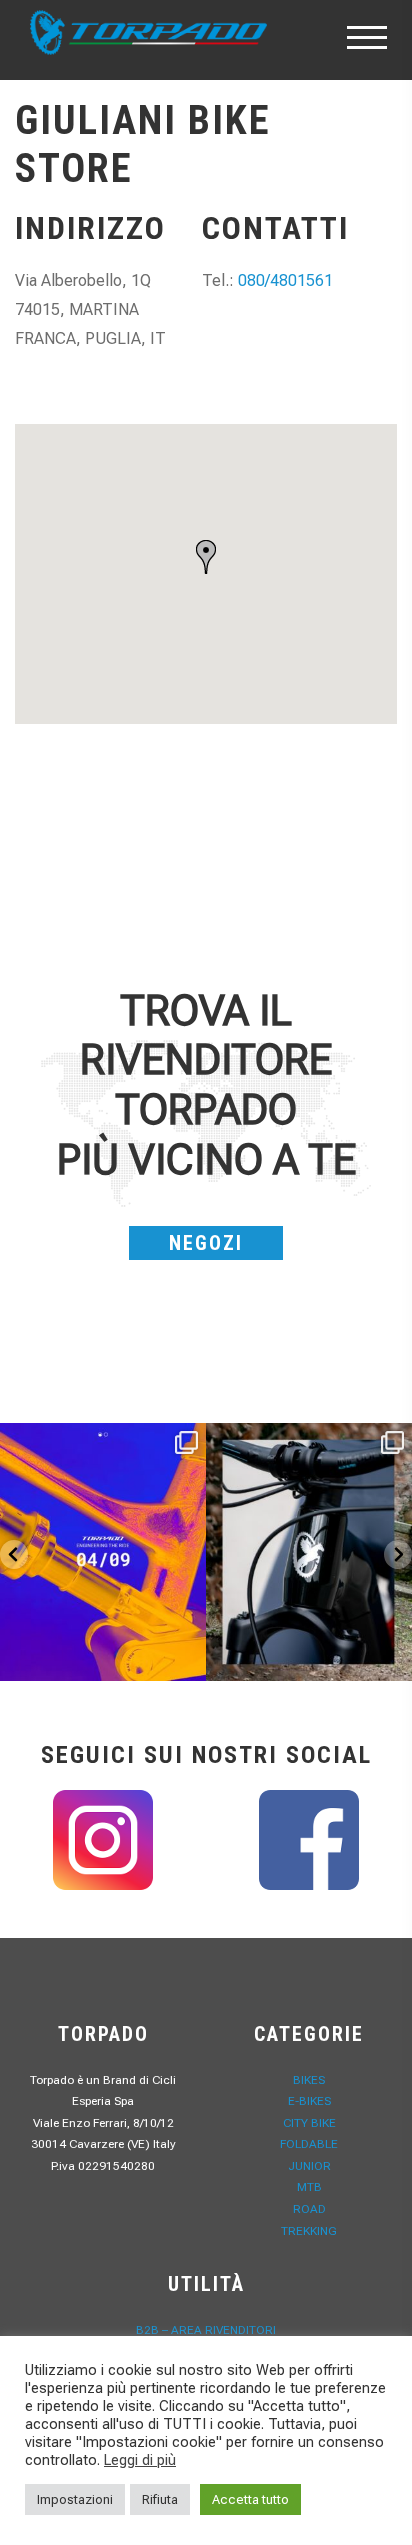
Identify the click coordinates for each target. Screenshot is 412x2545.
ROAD (309, 2209)
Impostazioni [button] (75, 2499)
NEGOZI (206, 1243)
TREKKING (309, 2231)
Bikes (309, 2080)
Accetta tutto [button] (250, 2499)
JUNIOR (309, 2166)
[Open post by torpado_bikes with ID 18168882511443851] (309, 1552)
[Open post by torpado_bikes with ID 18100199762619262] (103, 1552)
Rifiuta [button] (160, 2499)
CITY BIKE (309, 2123)
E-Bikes (309, 2101)
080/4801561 (285, 280)
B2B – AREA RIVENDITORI (206, 2330)
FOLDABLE (309, 2144)
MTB (309, 2187)
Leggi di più (140, 2460)
